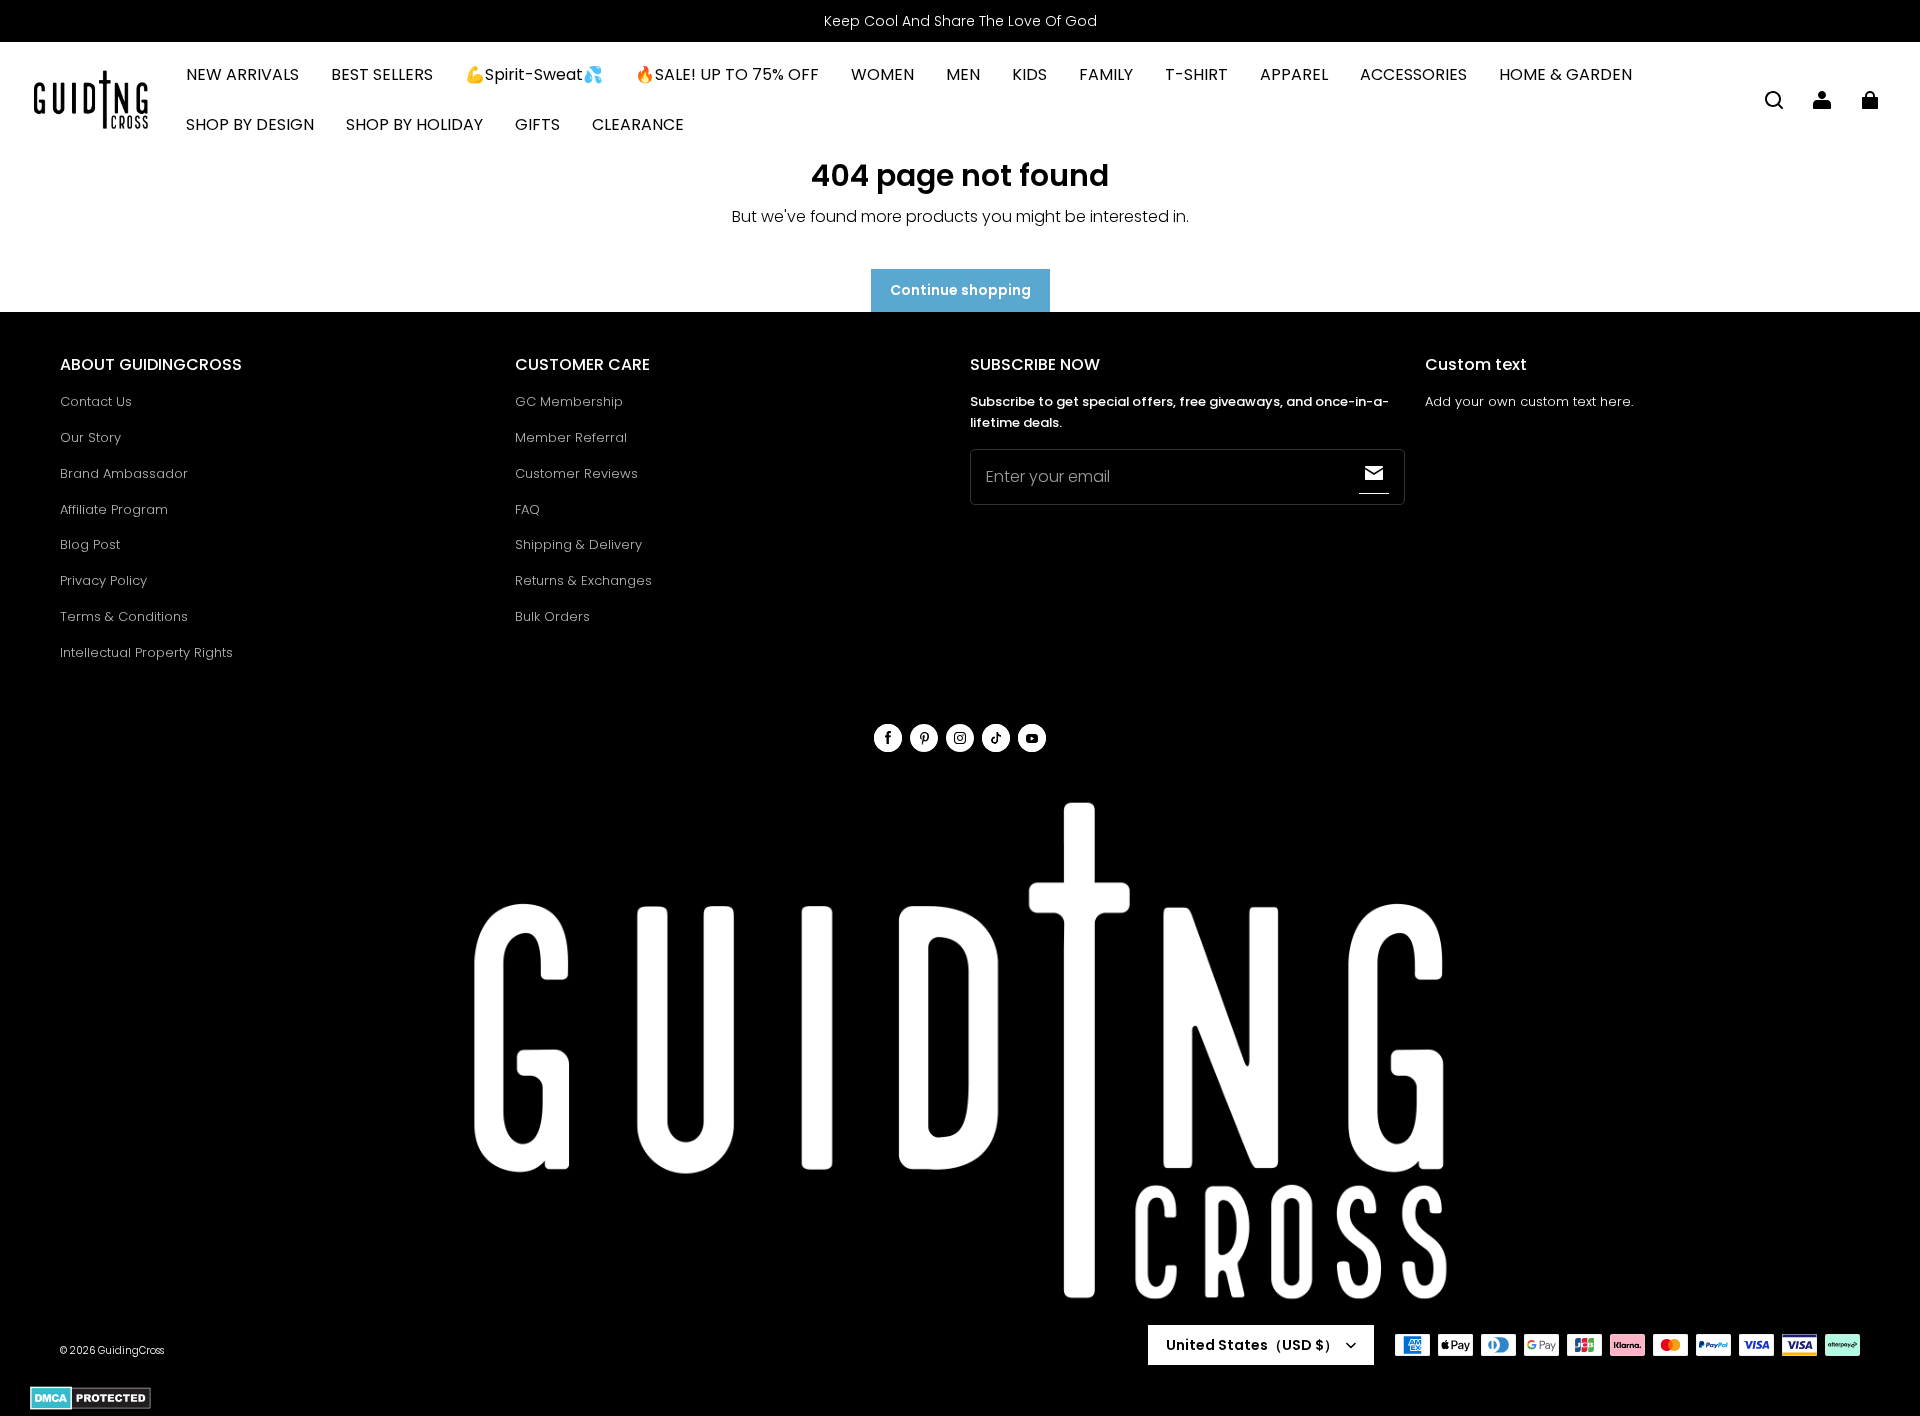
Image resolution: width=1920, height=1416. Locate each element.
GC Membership (569, 401)
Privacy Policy (103, 580)
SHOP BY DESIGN (250, 124)
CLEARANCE (638, 124)
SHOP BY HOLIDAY (414, 124)
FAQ (527, 509)
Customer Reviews (576, 473)
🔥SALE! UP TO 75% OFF (727, 74)
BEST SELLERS (382, 74)
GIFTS (537, 124)
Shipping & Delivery (578, 544)
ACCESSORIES (1413, 74)
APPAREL (1294, 74)
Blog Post (90, 544)
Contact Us (96, 401)
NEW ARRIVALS (242, 74)
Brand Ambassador (124, 473)
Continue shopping (960, 290)
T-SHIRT (1196, 74)
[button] (1774, 100)
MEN (963, 74)
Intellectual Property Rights (146, 652)
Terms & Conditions (124, 616)
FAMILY (1106, 74)
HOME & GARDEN (1565, 74)
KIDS (1029, 74)
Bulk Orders (552, 616)
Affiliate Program (114, 509)
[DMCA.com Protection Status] (90, 1406)
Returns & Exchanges (583, 580)
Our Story (90, 437)
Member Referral (571, 437)
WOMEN (882, 74)
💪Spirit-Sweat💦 (534, 74)
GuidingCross (131, 1350)
